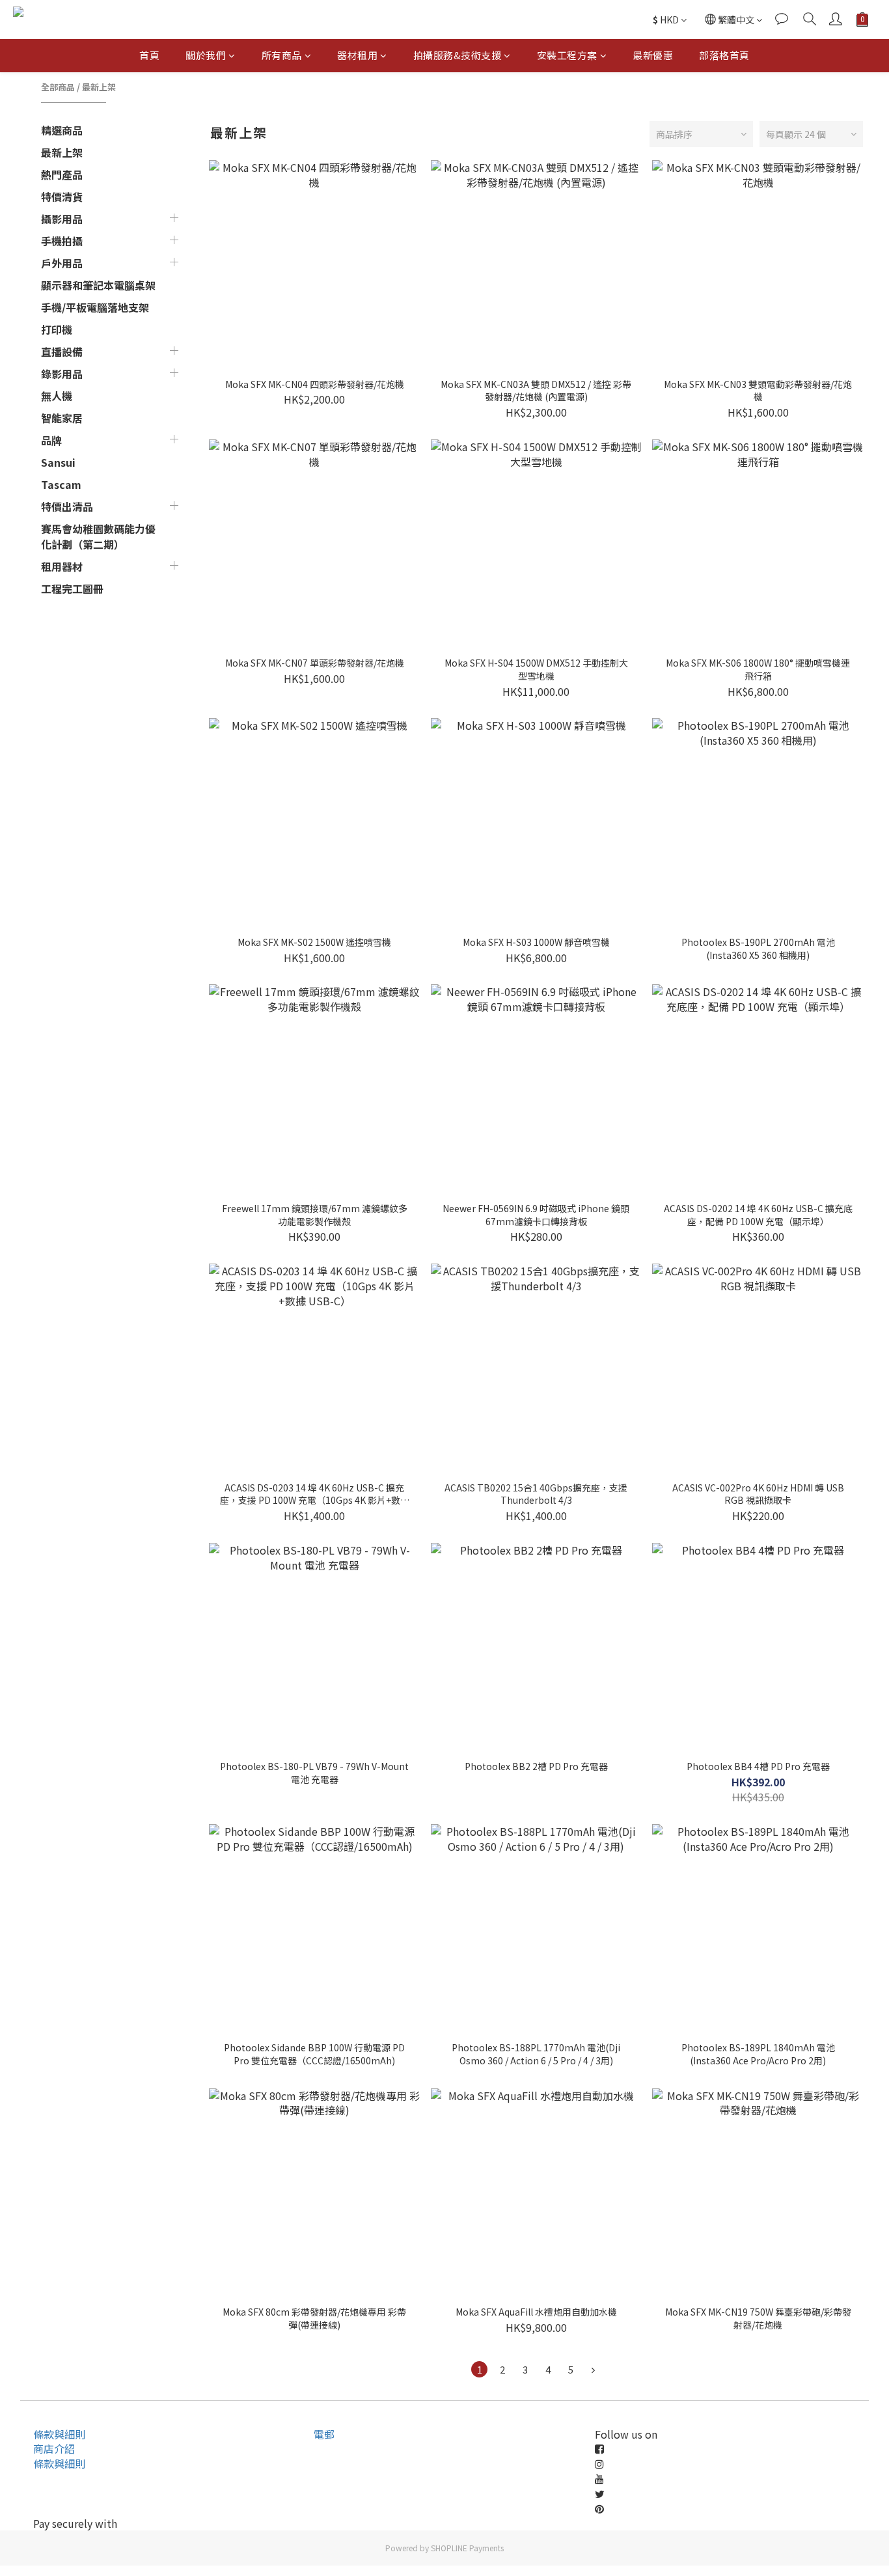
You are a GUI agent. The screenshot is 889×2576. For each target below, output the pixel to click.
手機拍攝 (62, 241)
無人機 (57, 396)
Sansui (58, 462)
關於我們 (206, 55)
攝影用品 (62, 219)
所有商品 (282, 55)
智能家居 (62, 418)
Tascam (61, 484)
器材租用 (357, 55)
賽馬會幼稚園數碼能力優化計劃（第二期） (98, 536)
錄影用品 (62, 374)
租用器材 (62, 566)
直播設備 (62, 352)
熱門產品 (62, 174)
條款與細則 (59, 2434)
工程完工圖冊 (72, 589)
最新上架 (99, 87)
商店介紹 (54, 2448)
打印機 (57, 329)
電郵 (324, 2434)
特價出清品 (67, 506)
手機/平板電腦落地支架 (95, 307)
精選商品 (62, 130)
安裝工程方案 (567, 55)
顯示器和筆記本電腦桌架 (98, 285)
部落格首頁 (724, 55)
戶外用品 (62, 263)
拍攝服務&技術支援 (458, 55)
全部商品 (58, 87)
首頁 (149, 55)
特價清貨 (62, 197)
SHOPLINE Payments (467, 2548)
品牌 (51, 440)
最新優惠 (653, 55)
